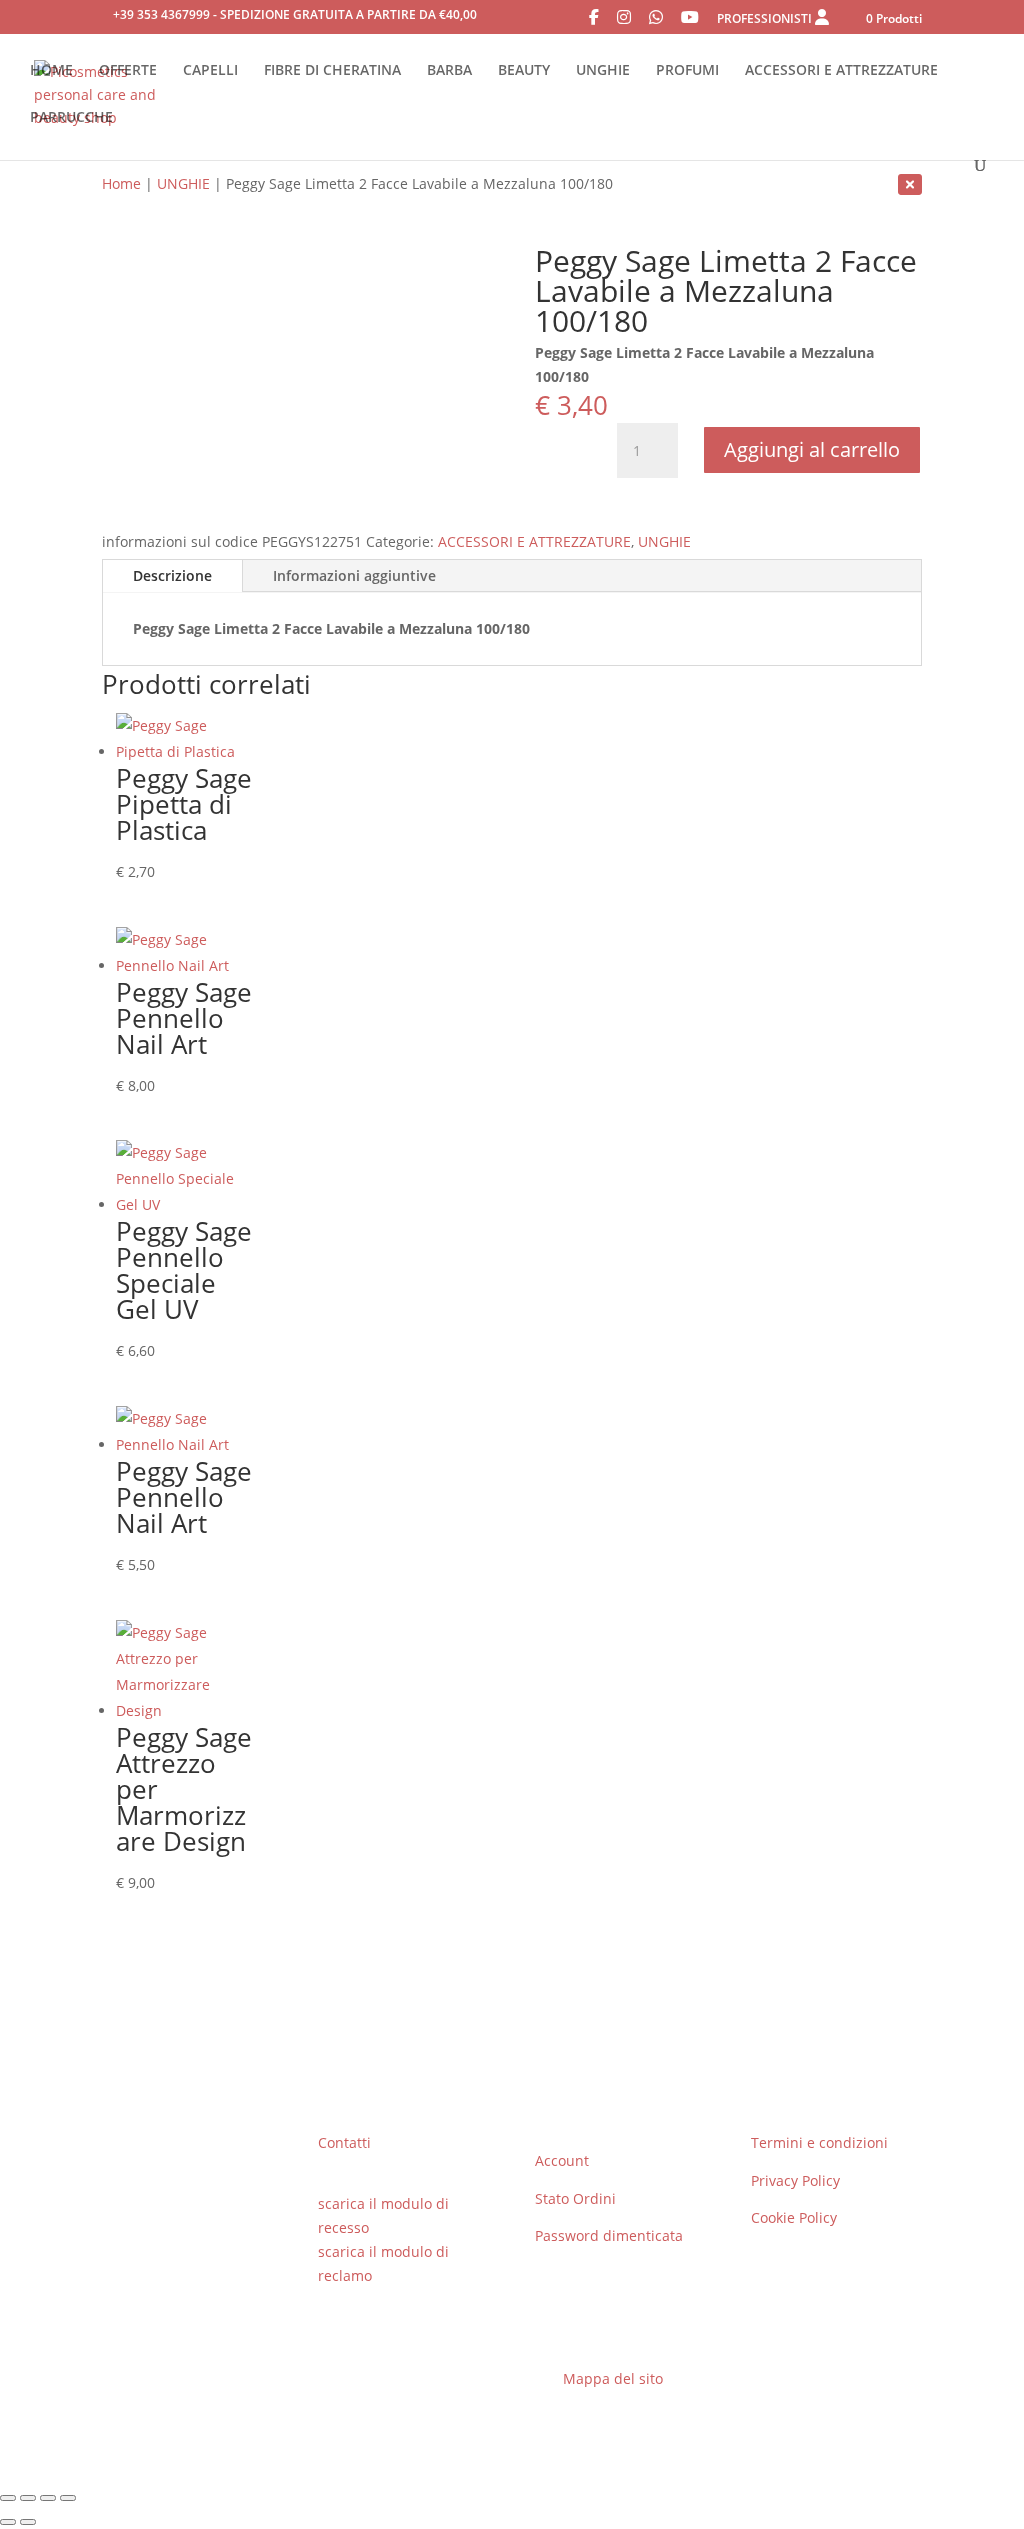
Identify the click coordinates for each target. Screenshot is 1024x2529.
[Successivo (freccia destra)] (28, 2522)
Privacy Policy (795, 2180)
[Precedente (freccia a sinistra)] (8, 2522)
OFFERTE (128, 71)
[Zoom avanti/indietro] (8, 2498)
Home (121, 183)
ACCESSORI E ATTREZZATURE (841, 71)
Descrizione (172, 575)
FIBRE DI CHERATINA (332, 71)
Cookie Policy (794, 2217)
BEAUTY (524, 71)
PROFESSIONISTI (766, 18)
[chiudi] (910, 184)
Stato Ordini (575, 2198)
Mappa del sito (613, 2378)
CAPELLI (210, 71)
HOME (51, 71)
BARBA (449, 71)
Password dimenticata (609, 2235)
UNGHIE (603, 71)
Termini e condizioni (819, 2142)
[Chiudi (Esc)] (68, 2498)
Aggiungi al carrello (812, 449)
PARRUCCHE (71, 118)
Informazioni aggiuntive (354, 575)
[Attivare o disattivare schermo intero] (28, 2498)
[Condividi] (48, 2498)
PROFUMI (687, 71)
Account (562, 2160)
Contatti (344, 2142)
